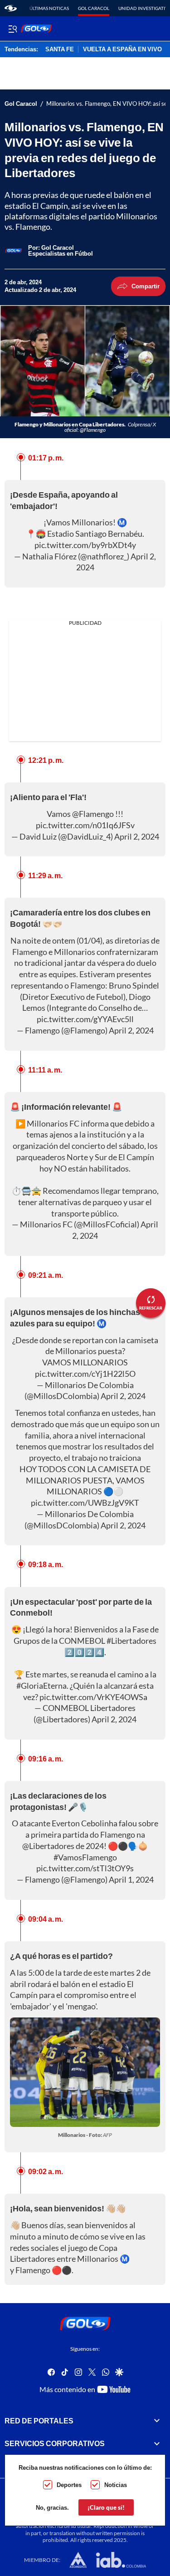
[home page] (11, 8)
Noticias (116, 2485)
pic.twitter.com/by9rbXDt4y (85, 545)
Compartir (146, 286)
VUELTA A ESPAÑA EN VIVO (122, 49)
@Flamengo (93, 814)
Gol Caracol (94, 8)
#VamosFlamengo (85, 1857)
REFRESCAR (151, 1308)
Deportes (69, 2485)
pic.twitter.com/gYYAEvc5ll (85, 1019)
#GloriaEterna (41, 1686)
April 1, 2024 (131, 1879)
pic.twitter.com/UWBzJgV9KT (85, 1503)
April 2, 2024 (137, 836)
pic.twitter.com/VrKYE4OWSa (93, 1697)
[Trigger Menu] (12, 29)
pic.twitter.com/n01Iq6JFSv (85, 825)
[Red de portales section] (157, 2421)
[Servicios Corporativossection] (157, 2443)
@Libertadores (48, 1846)
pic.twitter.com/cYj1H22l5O (85, 1374)
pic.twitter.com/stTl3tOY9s (85, 1868)
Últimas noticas (49, 8)
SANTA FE (60, 49)
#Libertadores (131, 1641)
